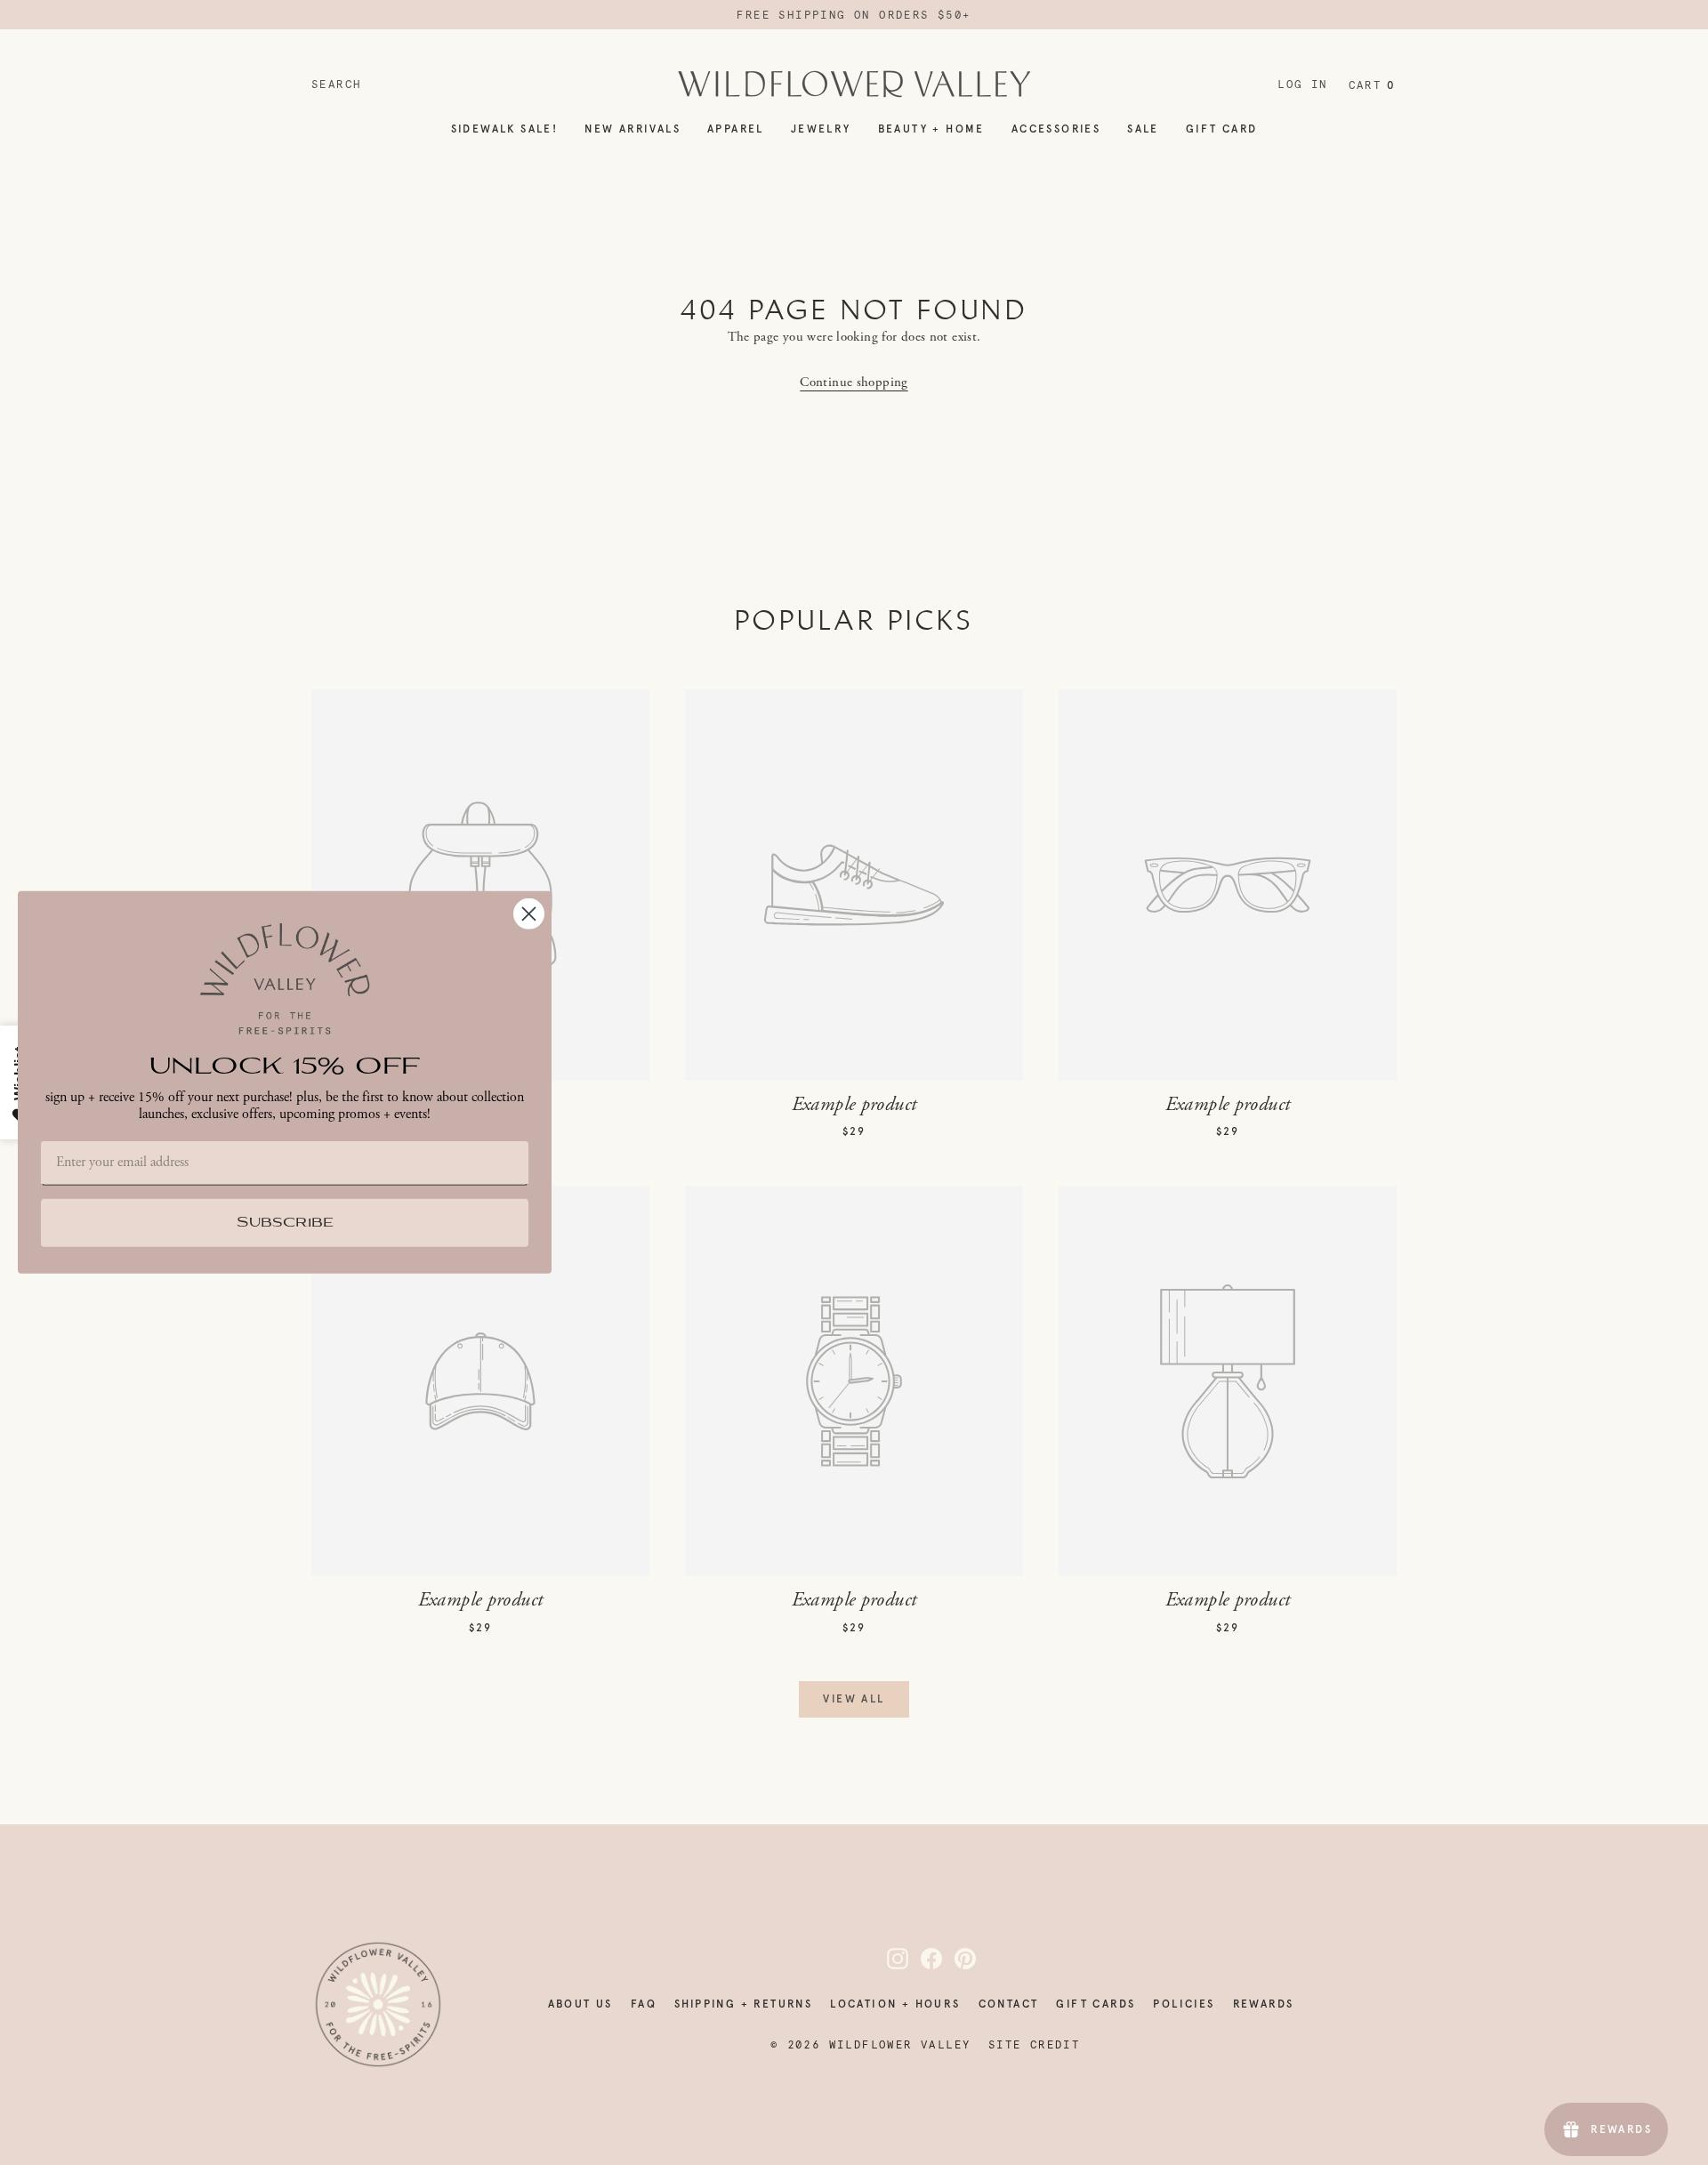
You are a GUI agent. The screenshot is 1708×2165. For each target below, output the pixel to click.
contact (1009, 2004)
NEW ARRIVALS (632, 129)
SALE (1143, 129)
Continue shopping (854, 382)
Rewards (1264, 2004)
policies (1184, 2004)
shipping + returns (743, 2004)
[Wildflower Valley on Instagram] (887, 1959)
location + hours (895, 2004)
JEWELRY (821, 129)
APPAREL (736, 129)
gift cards (1096, 2004)
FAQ (644, 2004)
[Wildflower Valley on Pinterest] (955, 1959)
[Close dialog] (529, 914)
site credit (1034, 2045)
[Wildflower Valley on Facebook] (921, 1959)
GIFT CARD (1222, 129)
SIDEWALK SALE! (505, 129)
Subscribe (285, 1223)
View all (854, 1699)
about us (580, 2004)
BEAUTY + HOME (931, 129)
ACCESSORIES (1056, 129)
